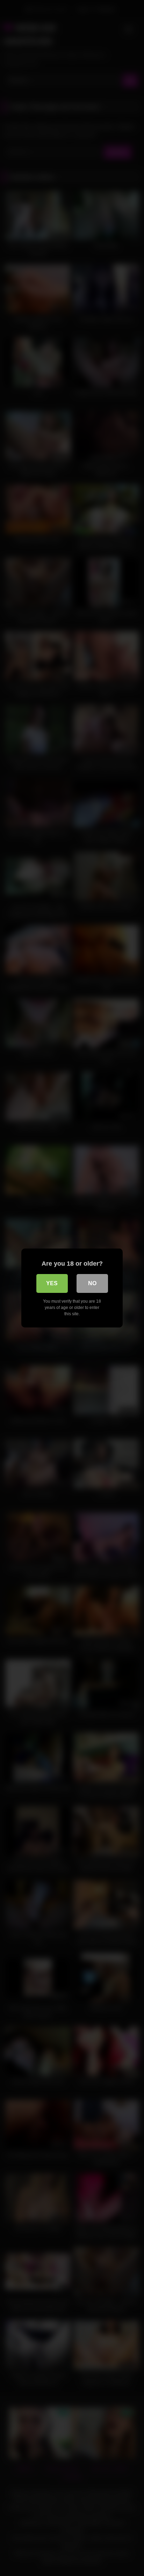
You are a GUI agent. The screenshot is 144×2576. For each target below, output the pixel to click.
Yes (52, 1283)
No (92, 1283)
